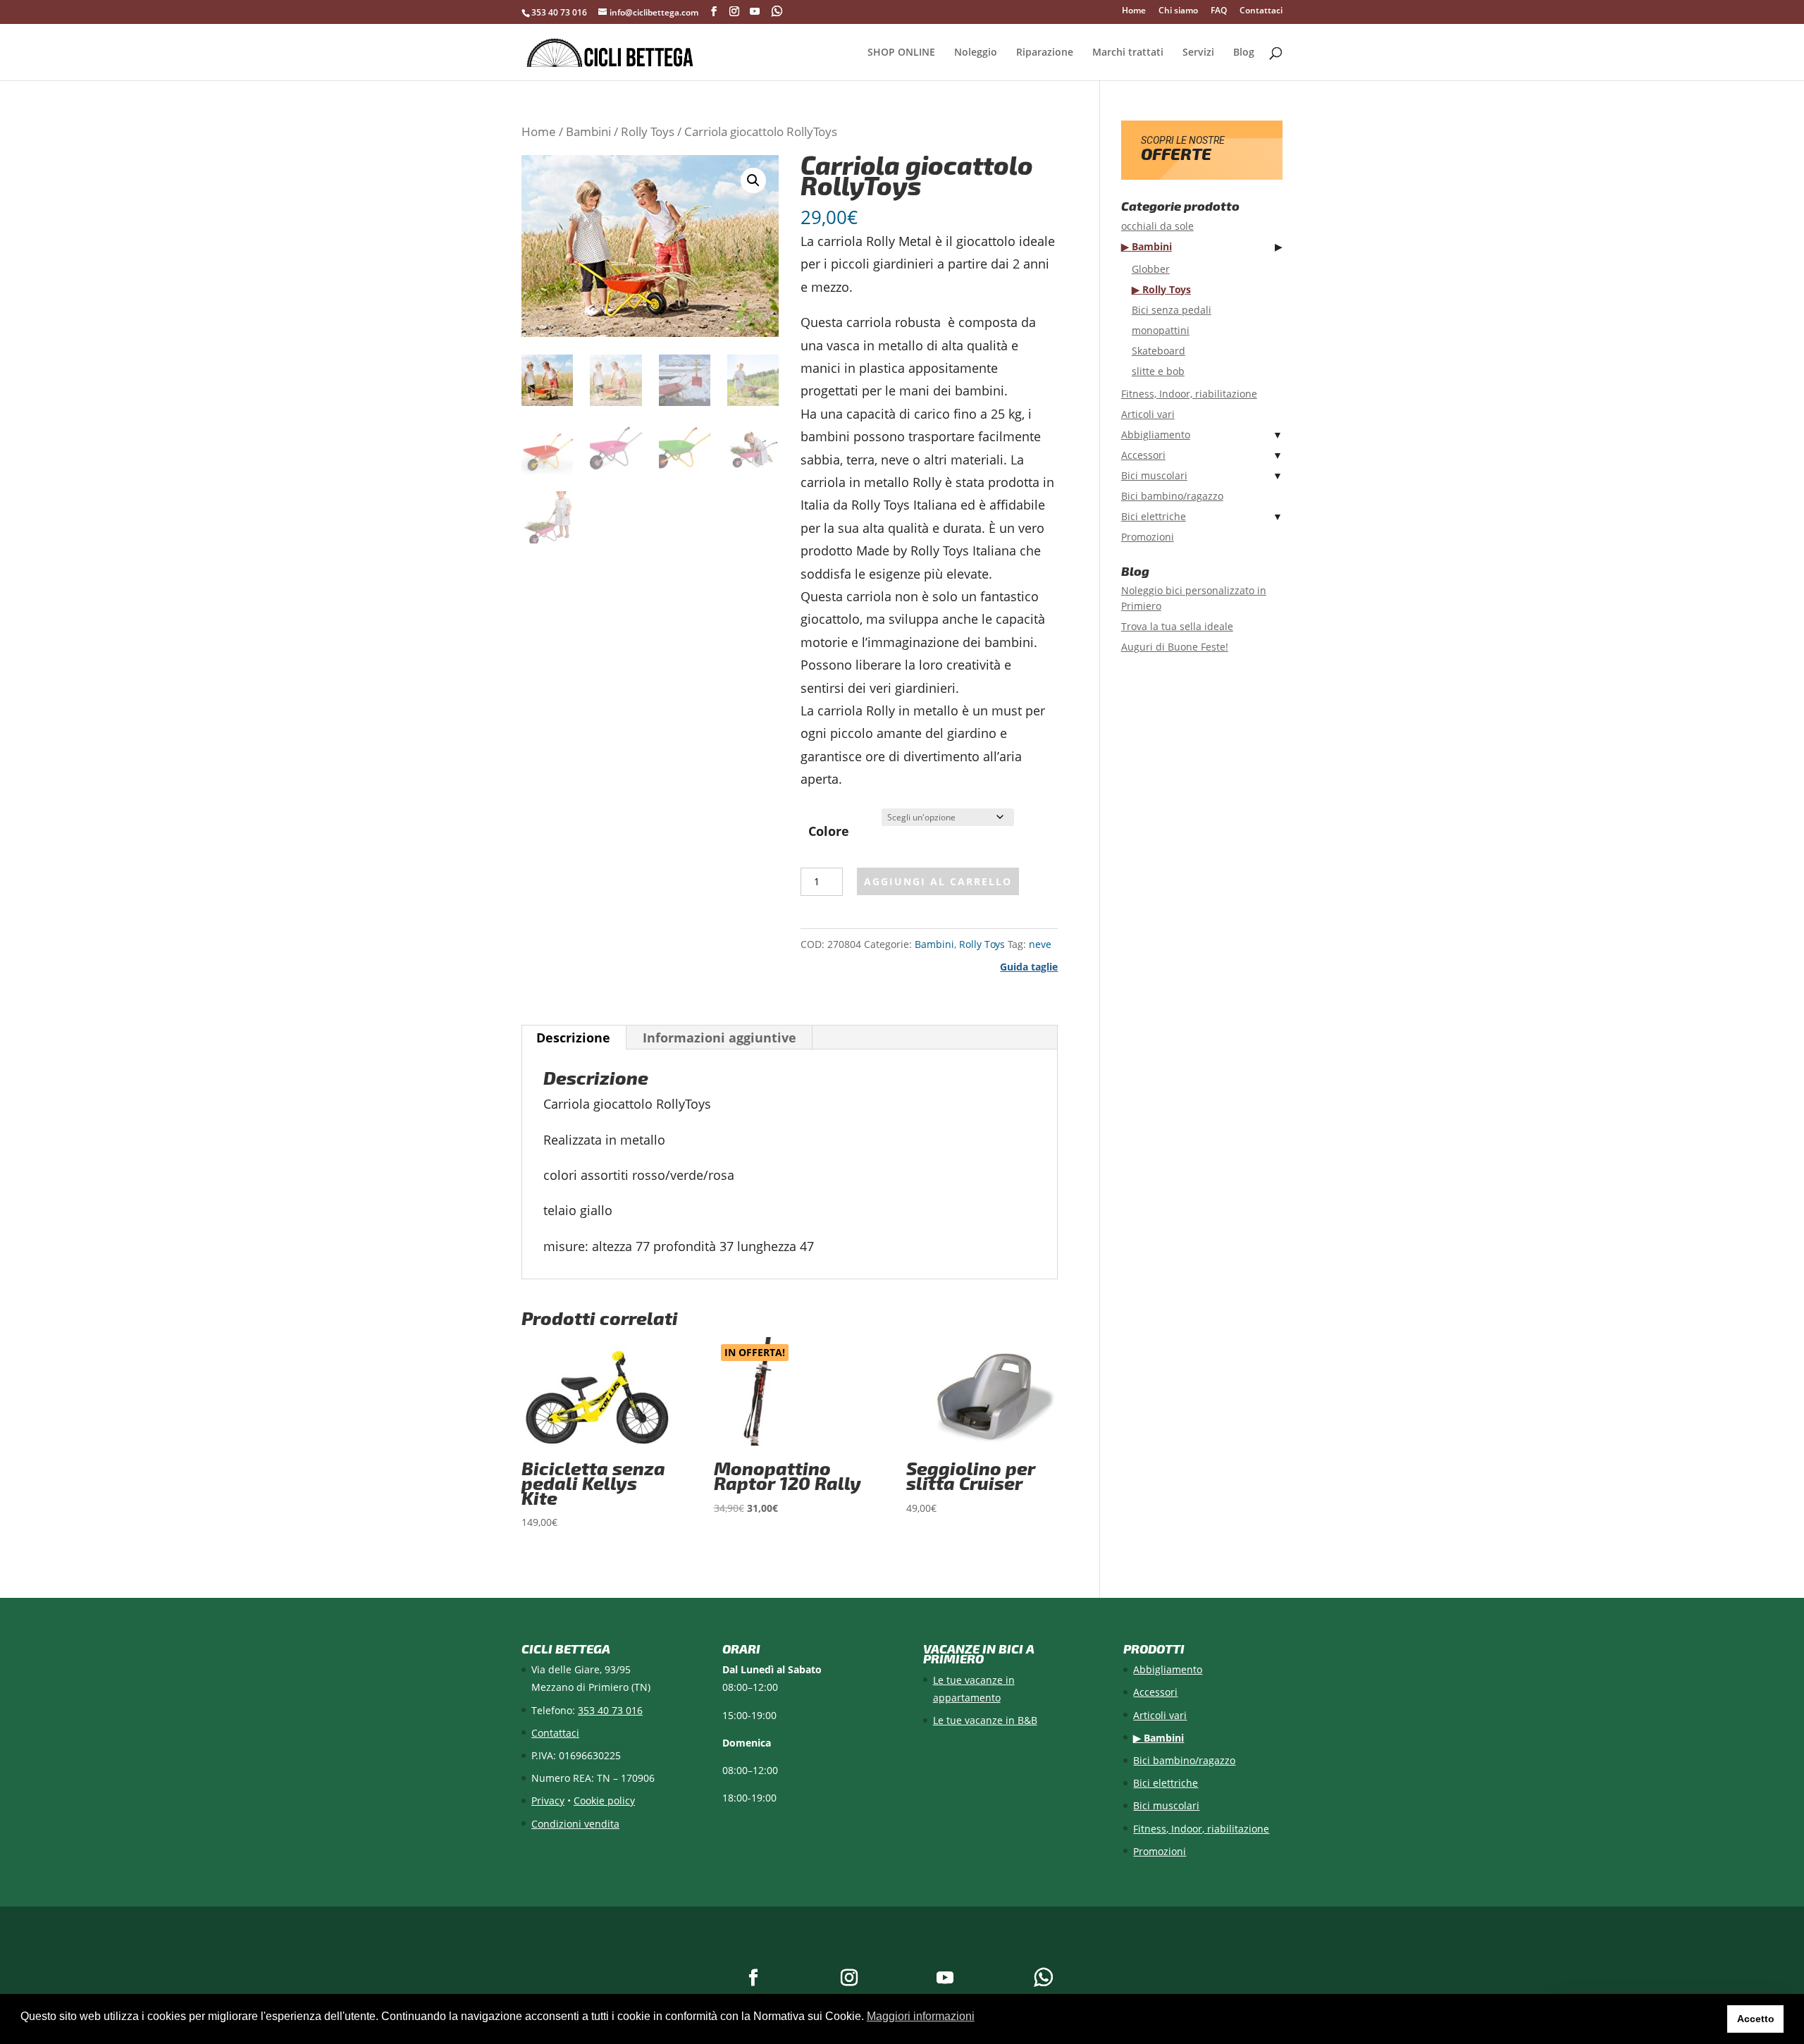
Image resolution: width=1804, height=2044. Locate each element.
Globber (1151, 269)
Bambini (588, 131)
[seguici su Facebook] (714, 12)
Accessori (1143, 455)
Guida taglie (1029, 967)
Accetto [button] (1756, 2019)
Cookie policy (604, 1800)
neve (1040, 944)
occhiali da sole (1157, 226)
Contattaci (1261, 11)
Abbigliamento (1156, 435)
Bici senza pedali (1172, 310)
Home (1134, 11)
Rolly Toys (648, 131)
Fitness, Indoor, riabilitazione (1189, 394)
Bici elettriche (1154, 516)
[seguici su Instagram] (734, 12)
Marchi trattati (1128, 53)
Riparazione (1045, 53)
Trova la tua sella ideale (1177, 626)
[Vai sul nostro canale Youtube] (755, 12)
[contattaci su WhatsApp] (778, 11)
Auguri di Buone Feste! (1175, 647)
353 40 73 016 (559, 12)
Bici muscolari (1154, 475)
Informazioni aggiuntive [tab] (719, 1038)
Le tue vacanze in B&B (985, 1720)
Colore (829, 831)
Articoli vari (1148, 414)
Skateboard (1159, 351)
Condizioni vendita (575, 1824)
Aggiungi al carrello (938, 881)
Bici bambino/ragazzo (1172, 496)
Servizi (1198, 53)
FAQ (1219, 11)
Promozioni (1148, 537)
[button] (753, 180)
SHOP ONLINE (901, 53)
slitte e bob (1158, 371)
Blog (1244, 53)
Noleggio (976, 53)
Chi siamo (1178, 11)
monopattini (1161, 330)
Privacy (548, 1800)
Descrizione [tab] (573, 1038)
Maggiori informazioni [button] (921, 2016)
